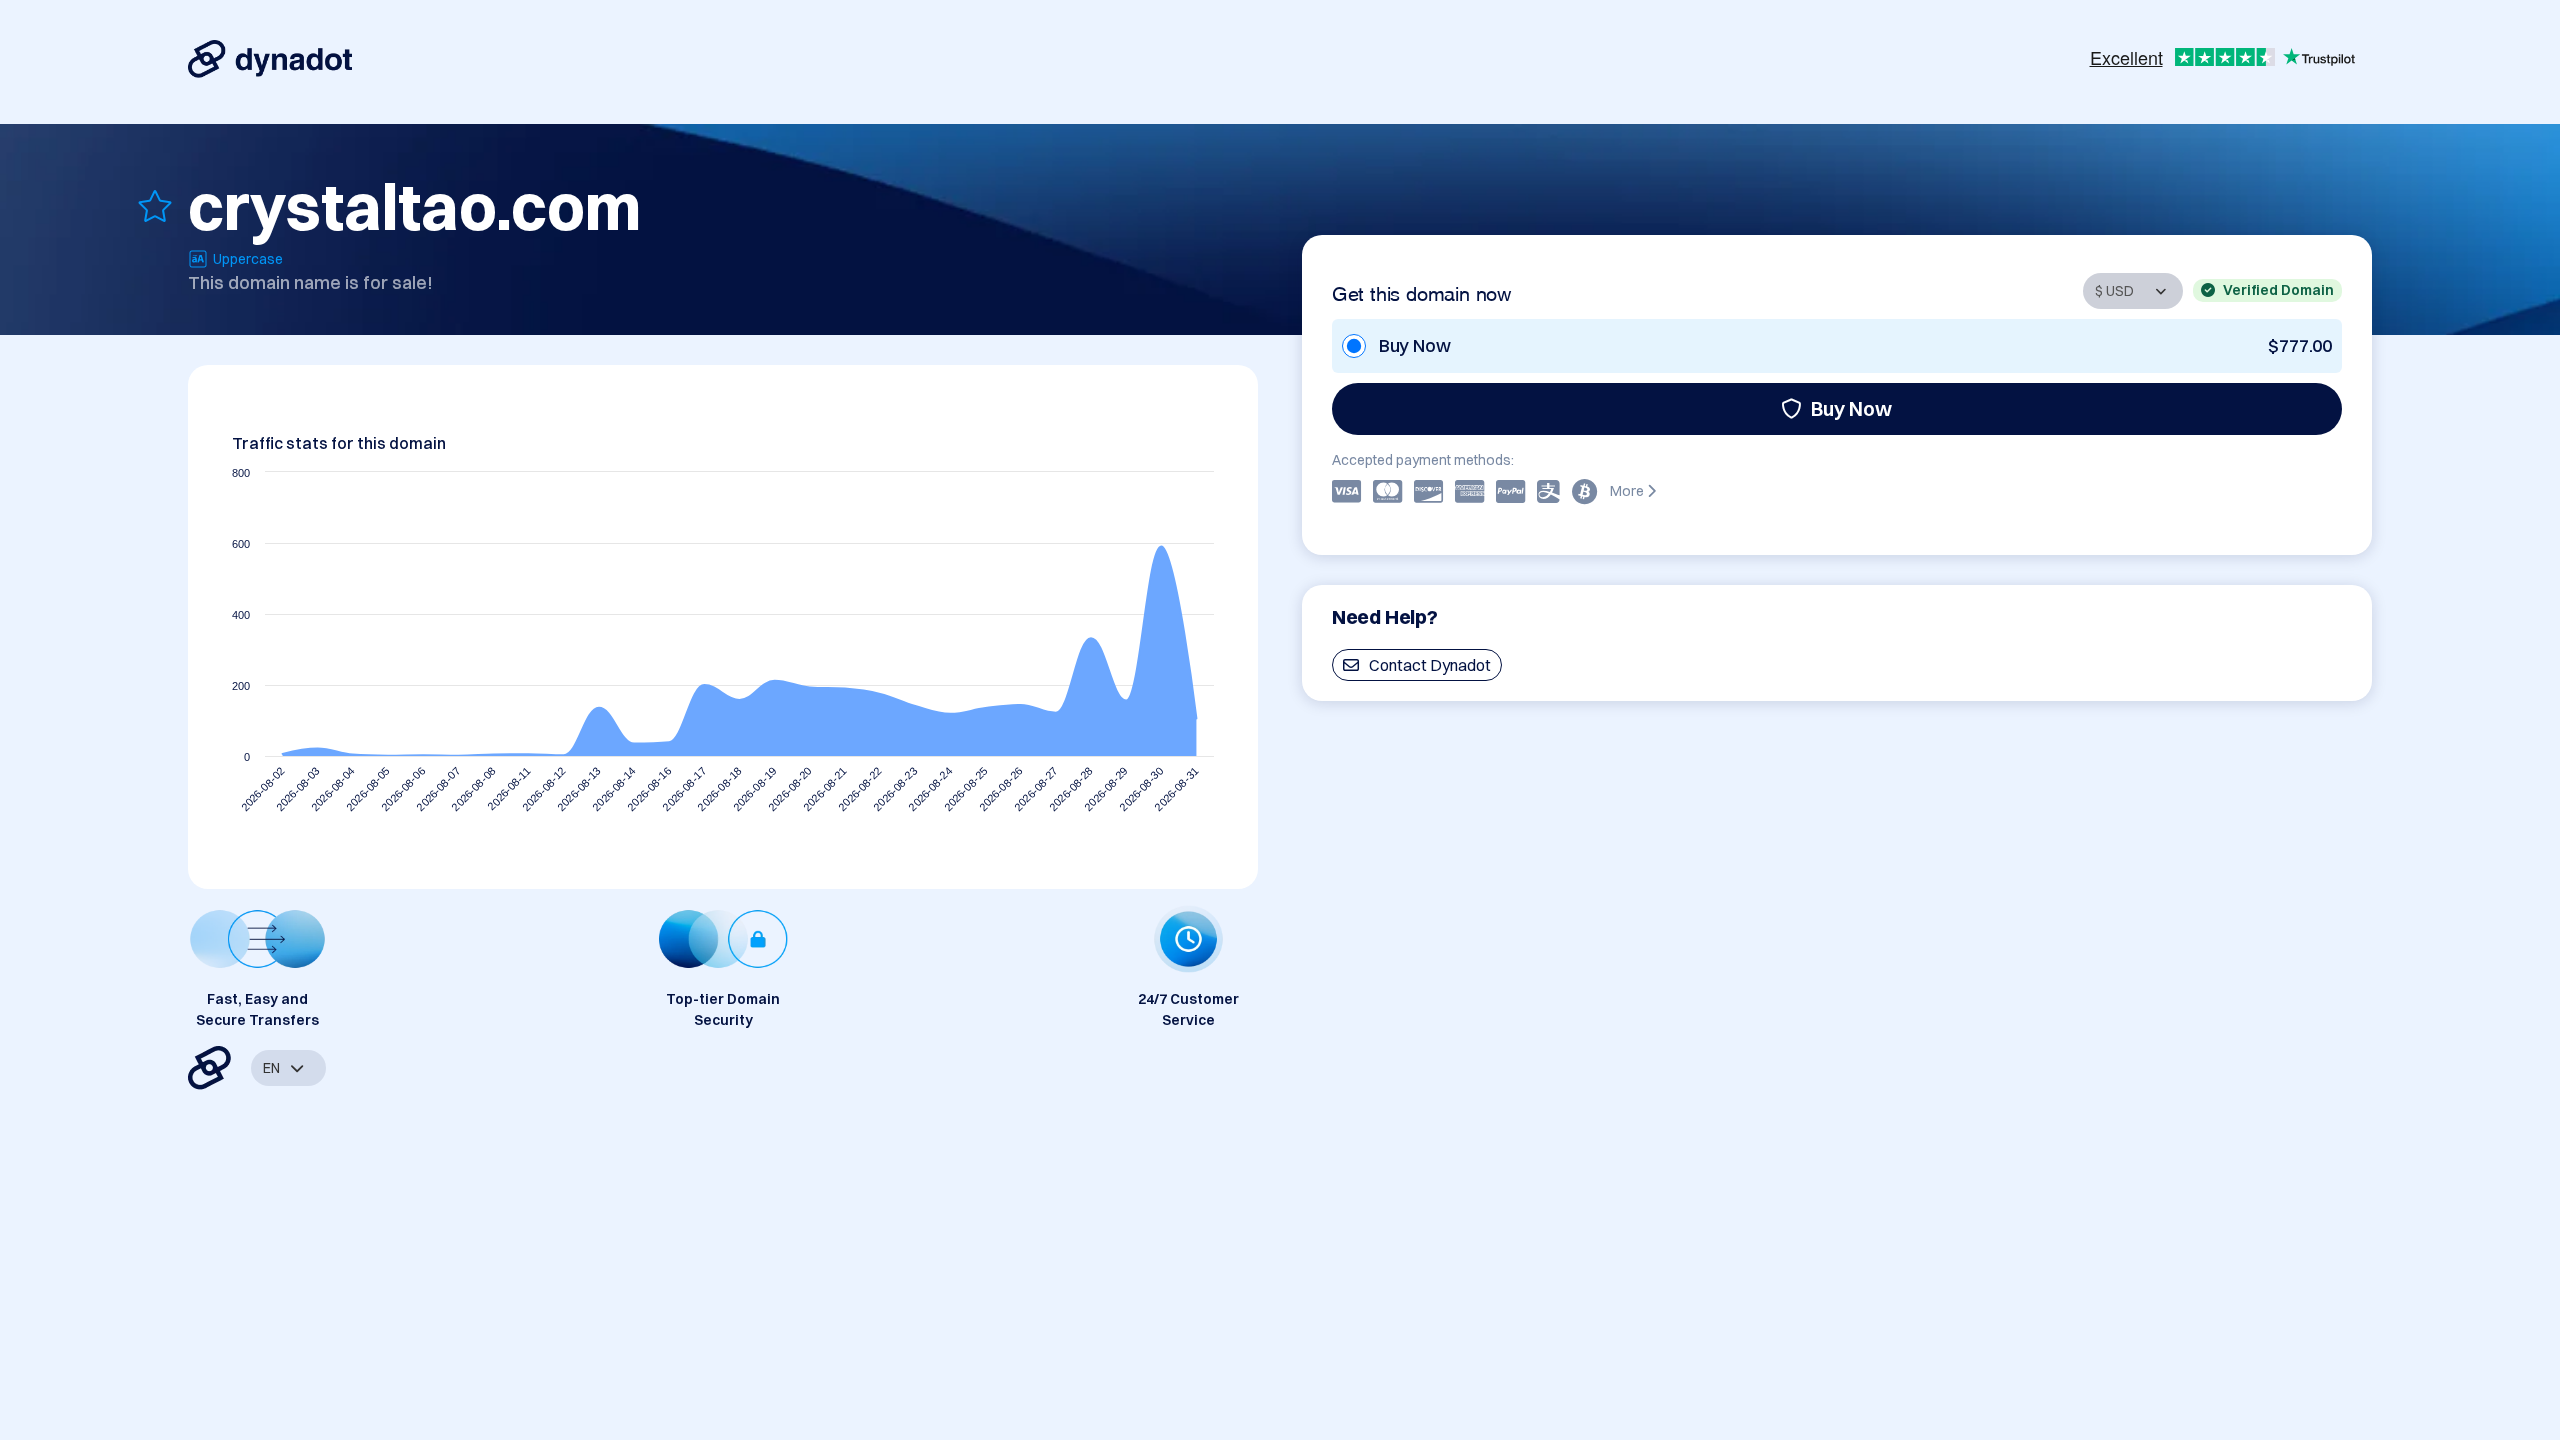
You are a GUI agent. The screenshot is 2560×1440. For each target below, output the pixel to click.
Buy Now (1851, 408)
